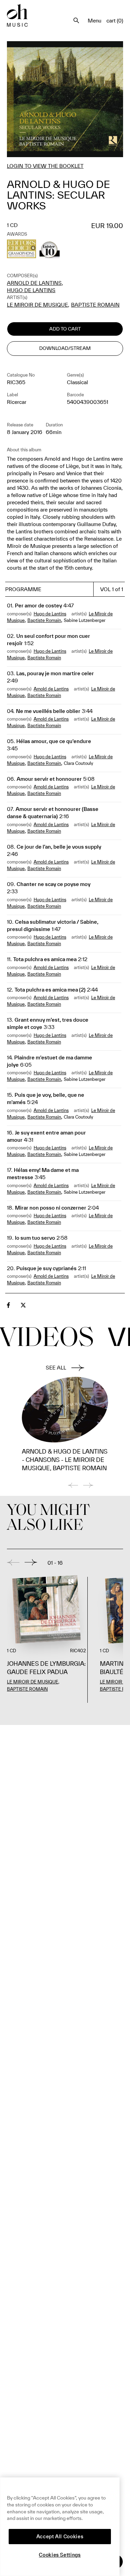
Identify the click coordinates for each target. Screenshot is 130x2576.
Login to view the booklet (45, 166)
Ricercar (17, 402)
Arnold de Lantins (34, 283)
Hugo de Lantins (31, 290)
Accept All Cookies (60, 2537)
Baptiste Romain (95, 305)
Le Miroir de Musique (37, 305)
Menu (94, 21)
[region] (60, 2527)
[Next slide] (31, 1562)
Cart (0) (115, 21)
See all (56, 1368)
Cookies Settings (60, 2555)
